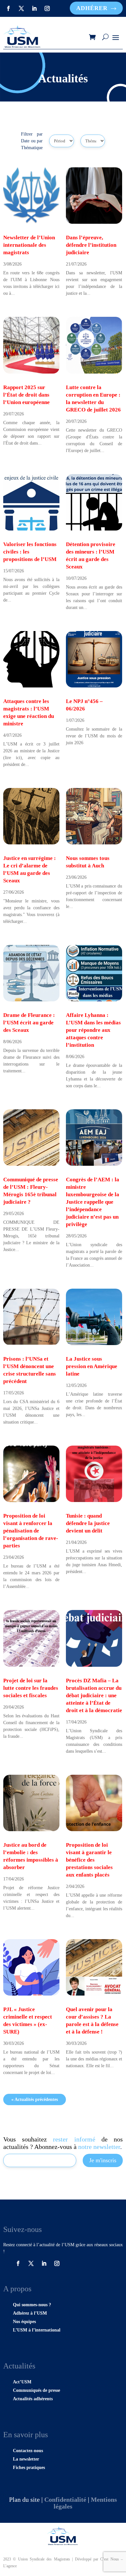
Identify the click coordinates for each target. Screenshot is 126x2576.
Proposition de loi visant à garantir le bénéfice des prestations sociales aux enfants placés (89, 1860)
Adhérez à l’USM (30, 2313)
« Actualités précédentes (35, 2099)
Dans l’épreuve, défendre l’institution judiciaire (91, 245)
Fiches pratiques (29, 2468)
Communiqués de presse (37, 2390)
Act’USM (22, 2382)
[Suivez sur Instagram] (47, 8)
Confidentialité (65, 2499)
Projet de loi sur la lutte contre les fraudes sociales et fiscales (31, 1688)
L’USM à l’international (37, 2330)
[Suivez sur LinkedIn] (34, 8)
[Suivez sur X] (21, 8)
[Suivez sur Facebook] (8, 8)
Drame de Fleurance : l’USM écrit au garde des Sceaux (29, 1023)
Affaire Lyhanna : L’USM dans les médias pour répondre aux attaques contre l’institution (93, 1030)
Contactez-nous (28, 2451)
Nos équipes (24, 2322)
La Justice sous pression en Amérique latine (92, 1366)
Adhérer (92, 8)
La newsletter (26, 2459)
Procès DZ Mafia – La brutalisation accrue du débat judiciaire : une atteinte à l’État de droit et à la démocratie (94, 1695)
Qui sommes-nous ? (32, 2305)
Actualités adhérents (33, 2399)
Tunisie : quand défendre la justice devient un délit (88, 1523)
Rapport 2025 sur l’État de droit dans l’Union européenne (26, 395)
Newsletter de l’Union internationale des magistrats (29, 245)
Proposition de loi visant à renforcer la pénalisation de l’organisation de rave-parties (31, 1531)
